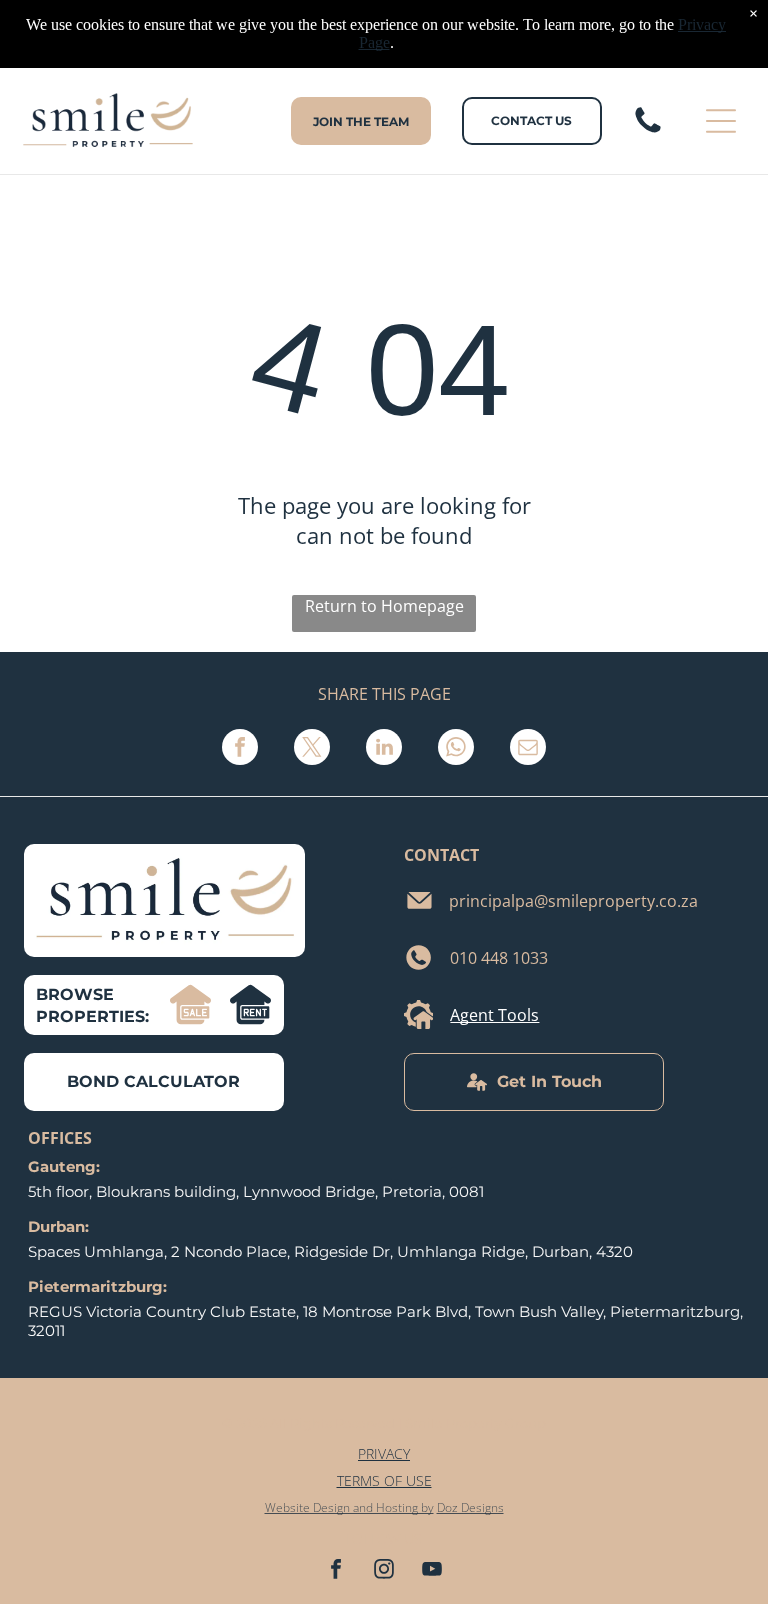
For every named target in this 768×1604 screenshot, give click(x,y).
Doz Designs (470, 1507)
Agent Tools (494, 1015)
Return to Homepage (384, 606)
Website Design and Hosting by (349, 1507)
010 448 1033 (499, 958)
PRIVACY (384, 1453)
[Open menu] (721, 121)
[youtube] (432, 1571)
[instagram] (384, 1571)
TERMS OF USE (384, 1480)
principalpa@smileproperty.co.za (573, 901)
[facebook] (336, 1571)
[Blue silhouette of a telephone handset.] (648, 131)
